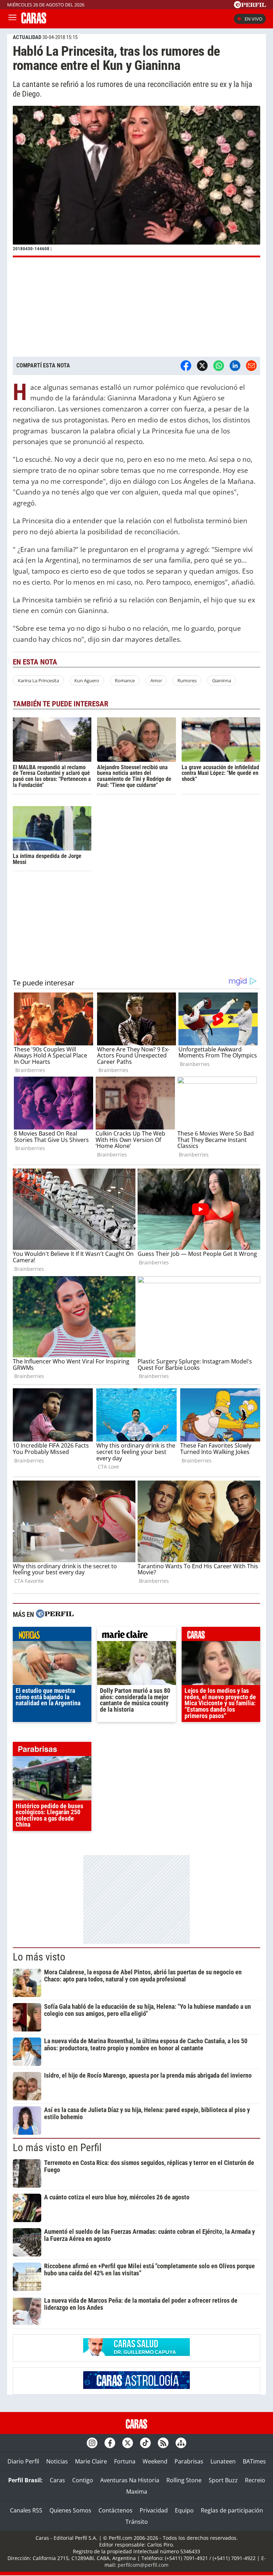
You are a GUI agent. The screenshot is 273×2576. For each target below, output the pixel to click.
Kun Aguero (87, 680)
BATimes (254, 2461)
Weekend (155, 2461)
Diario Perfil (23, 2461)
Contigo (83, 2480)
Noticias (57, 2461)
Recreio (255, 2480)
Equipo (184, 2510)
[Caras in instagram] (92, 2443)
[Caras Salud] (136, 2354)
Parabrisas (189, 2461)
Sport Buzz (223, 2480)
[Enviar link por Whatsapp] (219, 366)
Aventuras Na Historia (130, 2480)
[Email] (251, 366)
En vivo (253, 19)
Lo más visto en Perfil (57, 2148)
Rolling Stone (184, 2480)
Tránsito (137, 2522)
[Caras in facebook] (110, 2443)
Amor (156, 680)
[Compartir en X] (202, 366)
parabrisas (52, 1751)
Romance (125, 680)
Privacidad (154, 2510)
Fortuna (125, 2461)
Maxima (137, 2492)
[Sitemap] (181, 2443)
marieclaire (136, 1636)
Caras (57, 2480)
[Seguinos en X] (128, 2443)
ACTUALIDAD (27, 37)
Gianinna (222, 680)
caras (221, 1636)
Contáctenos (116, 2510)
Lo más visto (39, 1957)
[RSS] (163, 2443)
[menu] (12, 19)
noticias (52, 1636)
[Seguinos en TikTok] (145, 2443)
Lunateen (223, 2461)
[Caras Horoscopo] (136, 2387)
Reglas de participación (232, 2510)
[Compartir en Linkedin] (235, 366)
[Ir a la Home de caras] (34, 21)
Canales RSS (26, 2510)
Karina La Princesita (38, 680)
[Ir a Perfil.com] (250, 6)
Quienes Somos (70, 2510)
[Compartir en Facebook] (186, 366)
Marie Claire (91, 2461)
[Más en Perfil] (55, 1615)
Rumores (187, 680)
